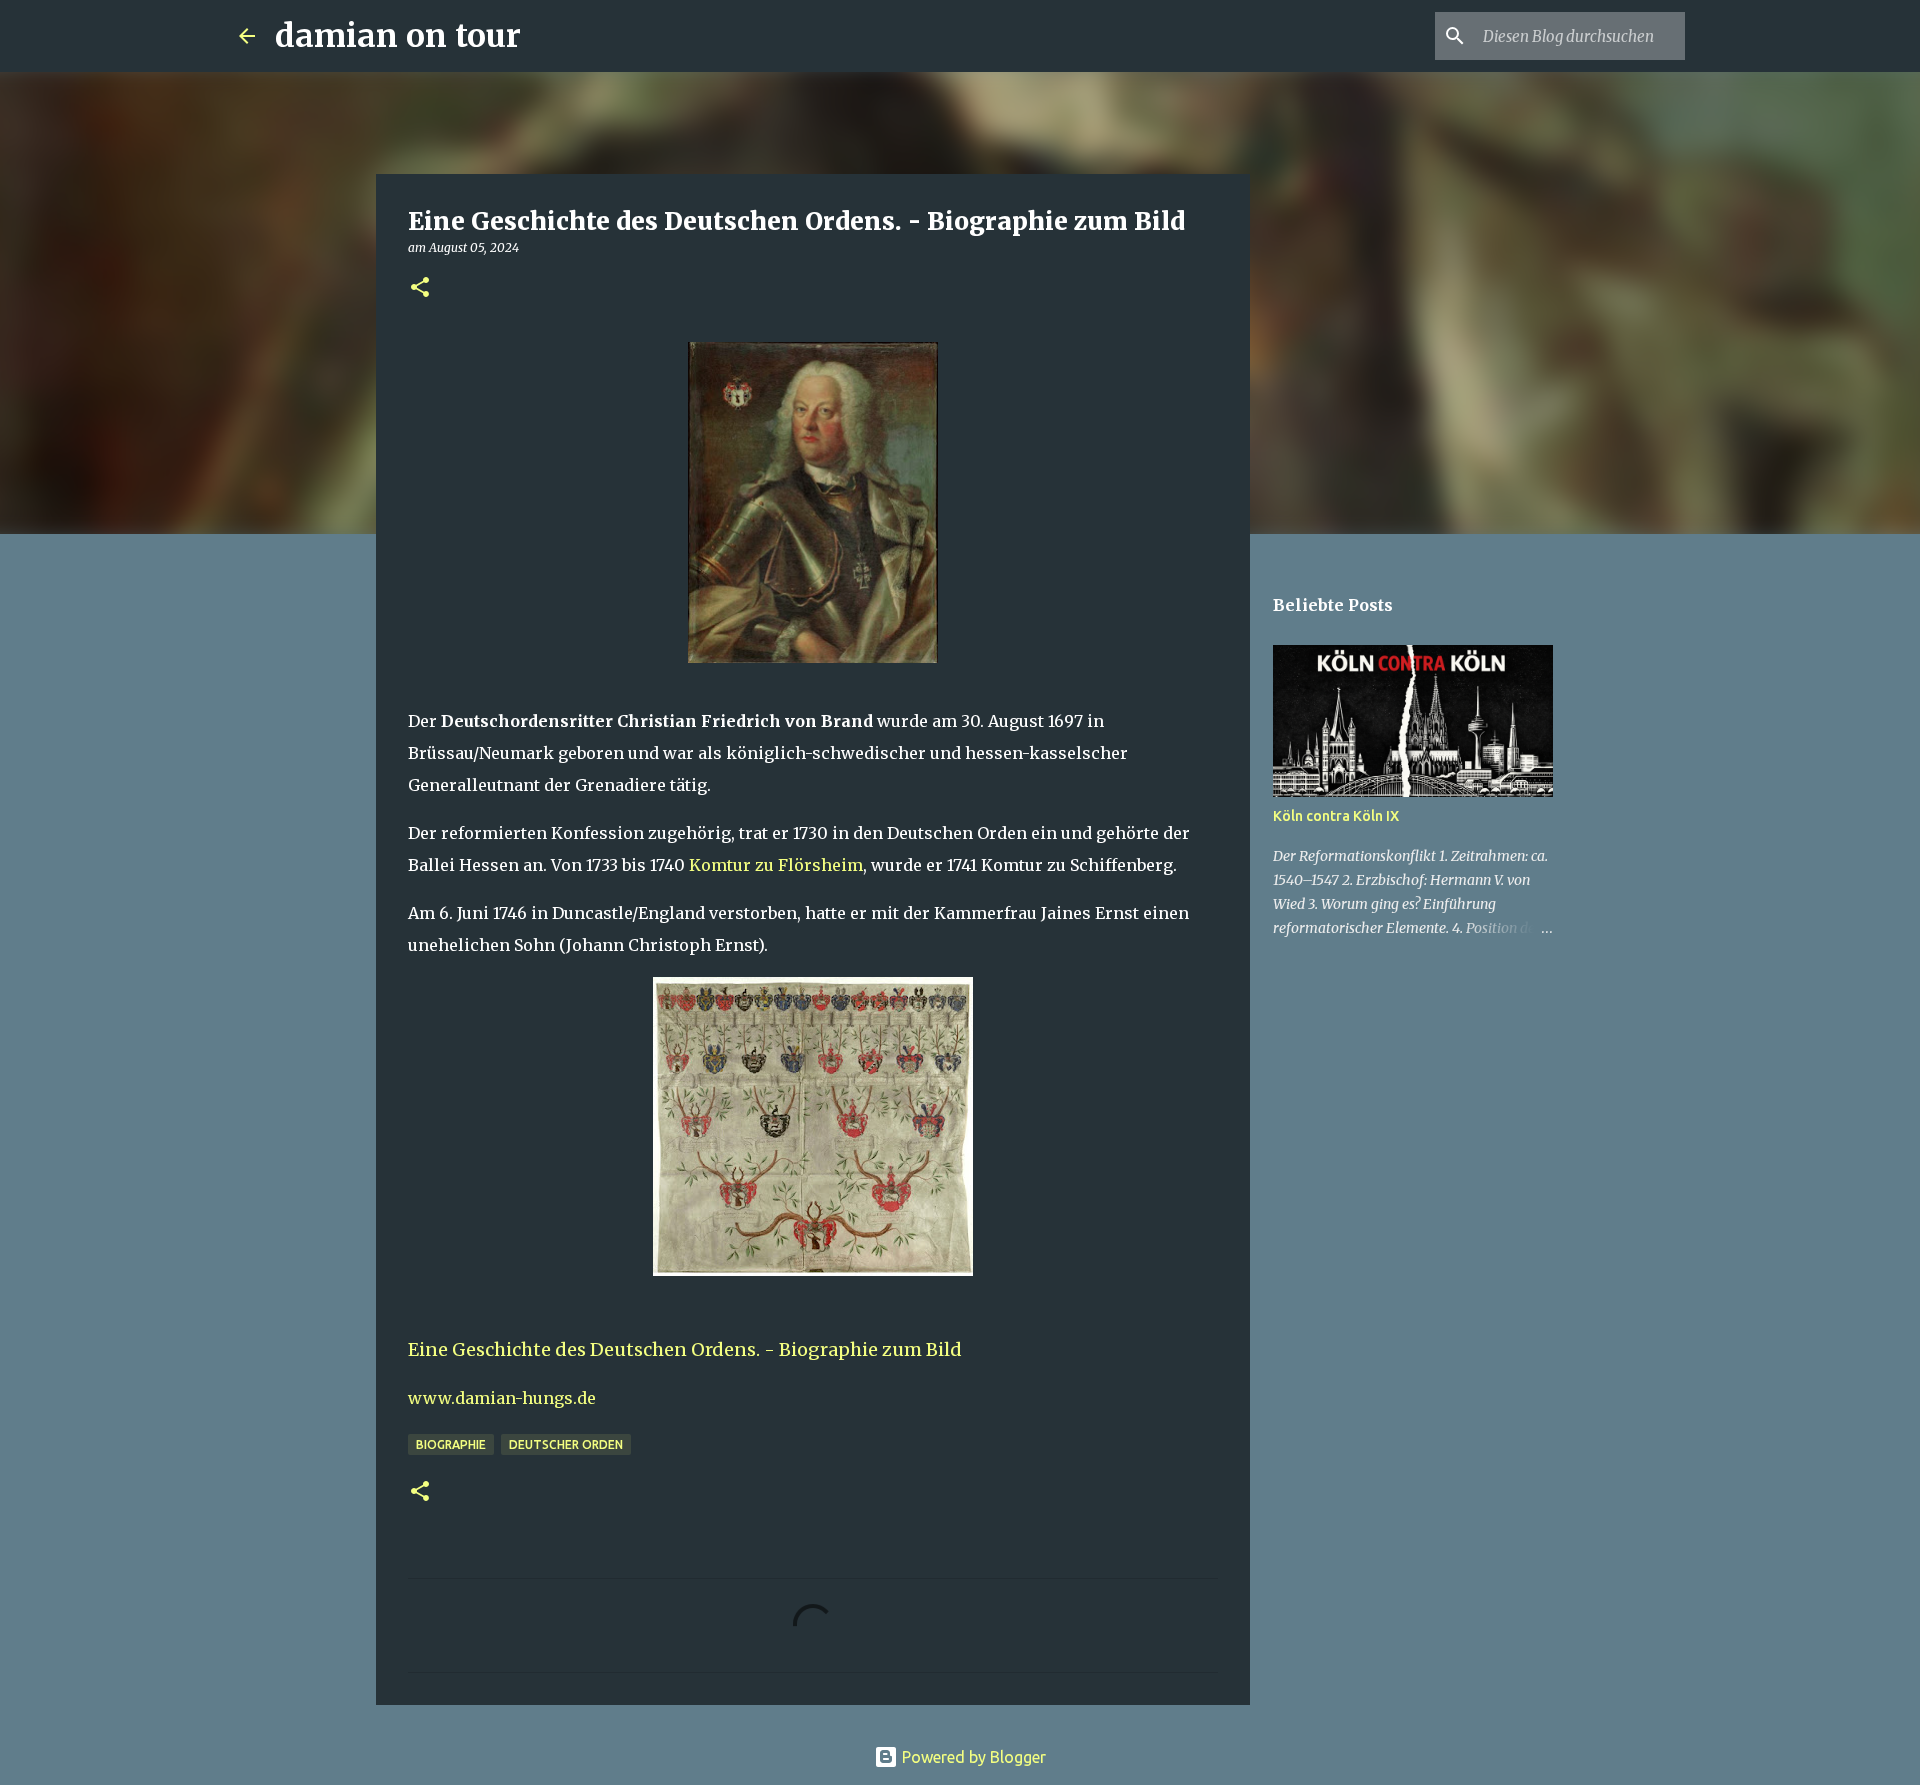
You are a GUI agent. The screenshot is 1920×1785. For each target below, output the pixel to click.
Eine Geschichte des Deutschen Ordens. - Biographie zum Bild (685, 1349)
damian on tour (398, 36)
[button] (420, 288)
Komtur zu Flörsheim (776, 865)
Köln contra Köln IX (1336, 816)
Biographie (451, 1444)
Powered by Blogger (972, 1757)
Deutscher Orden (566, 1444)
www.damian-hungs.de (502, 1398)
